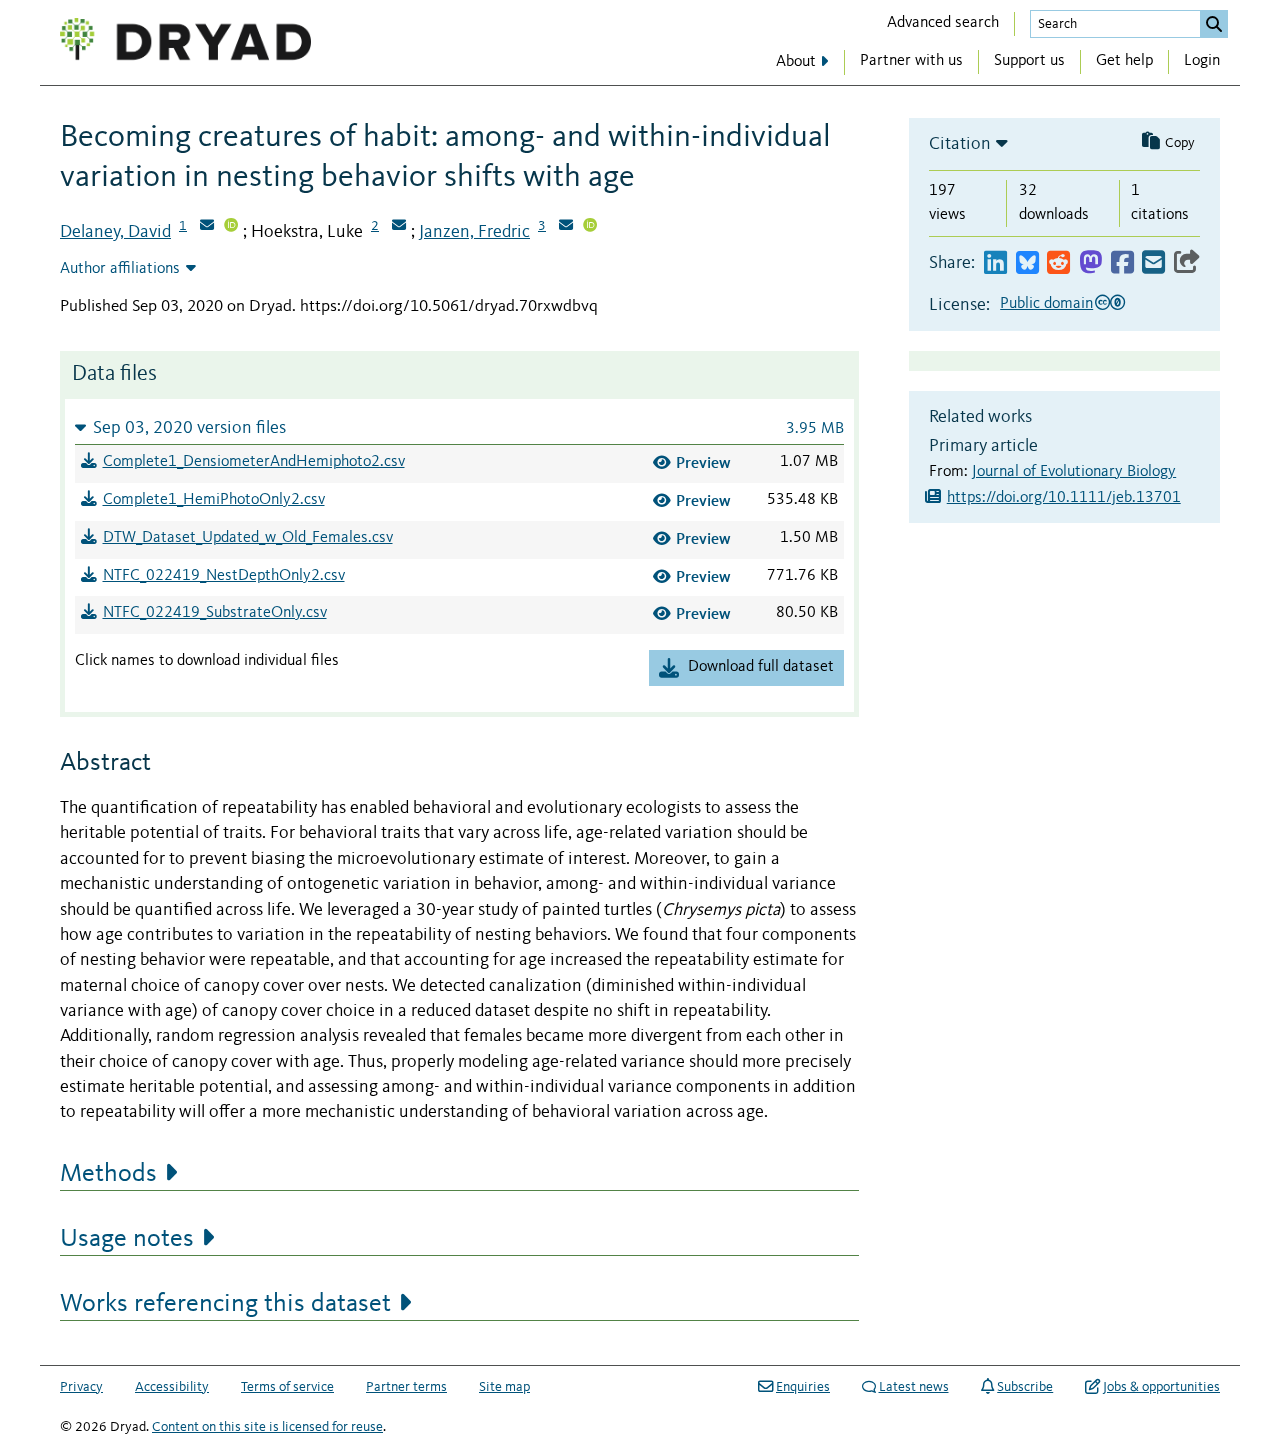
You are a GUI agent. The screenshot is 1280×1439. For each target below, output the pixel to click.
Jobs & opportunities (1161, 1387)
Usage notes (127, 1239)
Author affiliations (120, 269)
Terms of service (287, 1387)
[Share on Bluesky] (1027, 263)
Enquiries (803, 1387)
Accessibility (172, 1387)
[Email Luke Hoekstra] (399, 227)
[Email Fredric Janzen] (566, 227)
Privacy (81, 1387)
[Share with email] (1153, 263)
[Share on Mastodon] (1090, 263)
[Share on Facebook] (1122, 263)
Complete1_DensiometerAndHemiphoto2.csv (254, 462)
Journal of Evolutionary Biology (1074, 472)
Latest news (914, 1387)
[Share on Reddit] (1058, 263)
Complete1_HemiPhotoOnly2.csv (214, 500)
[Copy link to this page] (1187, 263)
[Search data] (1214, 24)
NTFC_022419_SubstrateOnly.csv (215, 613)
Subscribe (1025, 1387)
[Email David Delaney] (207, 227)
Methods (108, 1174)
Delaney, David (115, 232)
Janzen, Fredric (474, 232)
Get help (1124, 61)
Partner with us (911, 61)
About (796, 62)
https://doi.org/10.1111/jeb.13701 (1064, 498)
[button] (459, 427)
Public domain (1046, 304)
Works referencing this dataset (225, 1304)
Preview (703, 462)
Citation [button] (960, 144)
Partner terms (406, 1387)
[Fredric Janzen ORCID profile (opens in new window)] (590, 227)
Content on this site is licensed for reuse (267, 1427)
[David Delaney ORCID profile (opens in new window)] (231, 227)
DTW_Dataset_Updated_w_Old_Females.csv (248, 538)
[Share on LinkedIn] (995, 263)
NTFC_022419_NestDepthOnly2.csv (224, 576)
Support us (1029, 61)
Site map (504, 1387)
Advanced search (943, 23)
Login (1202, 61)
